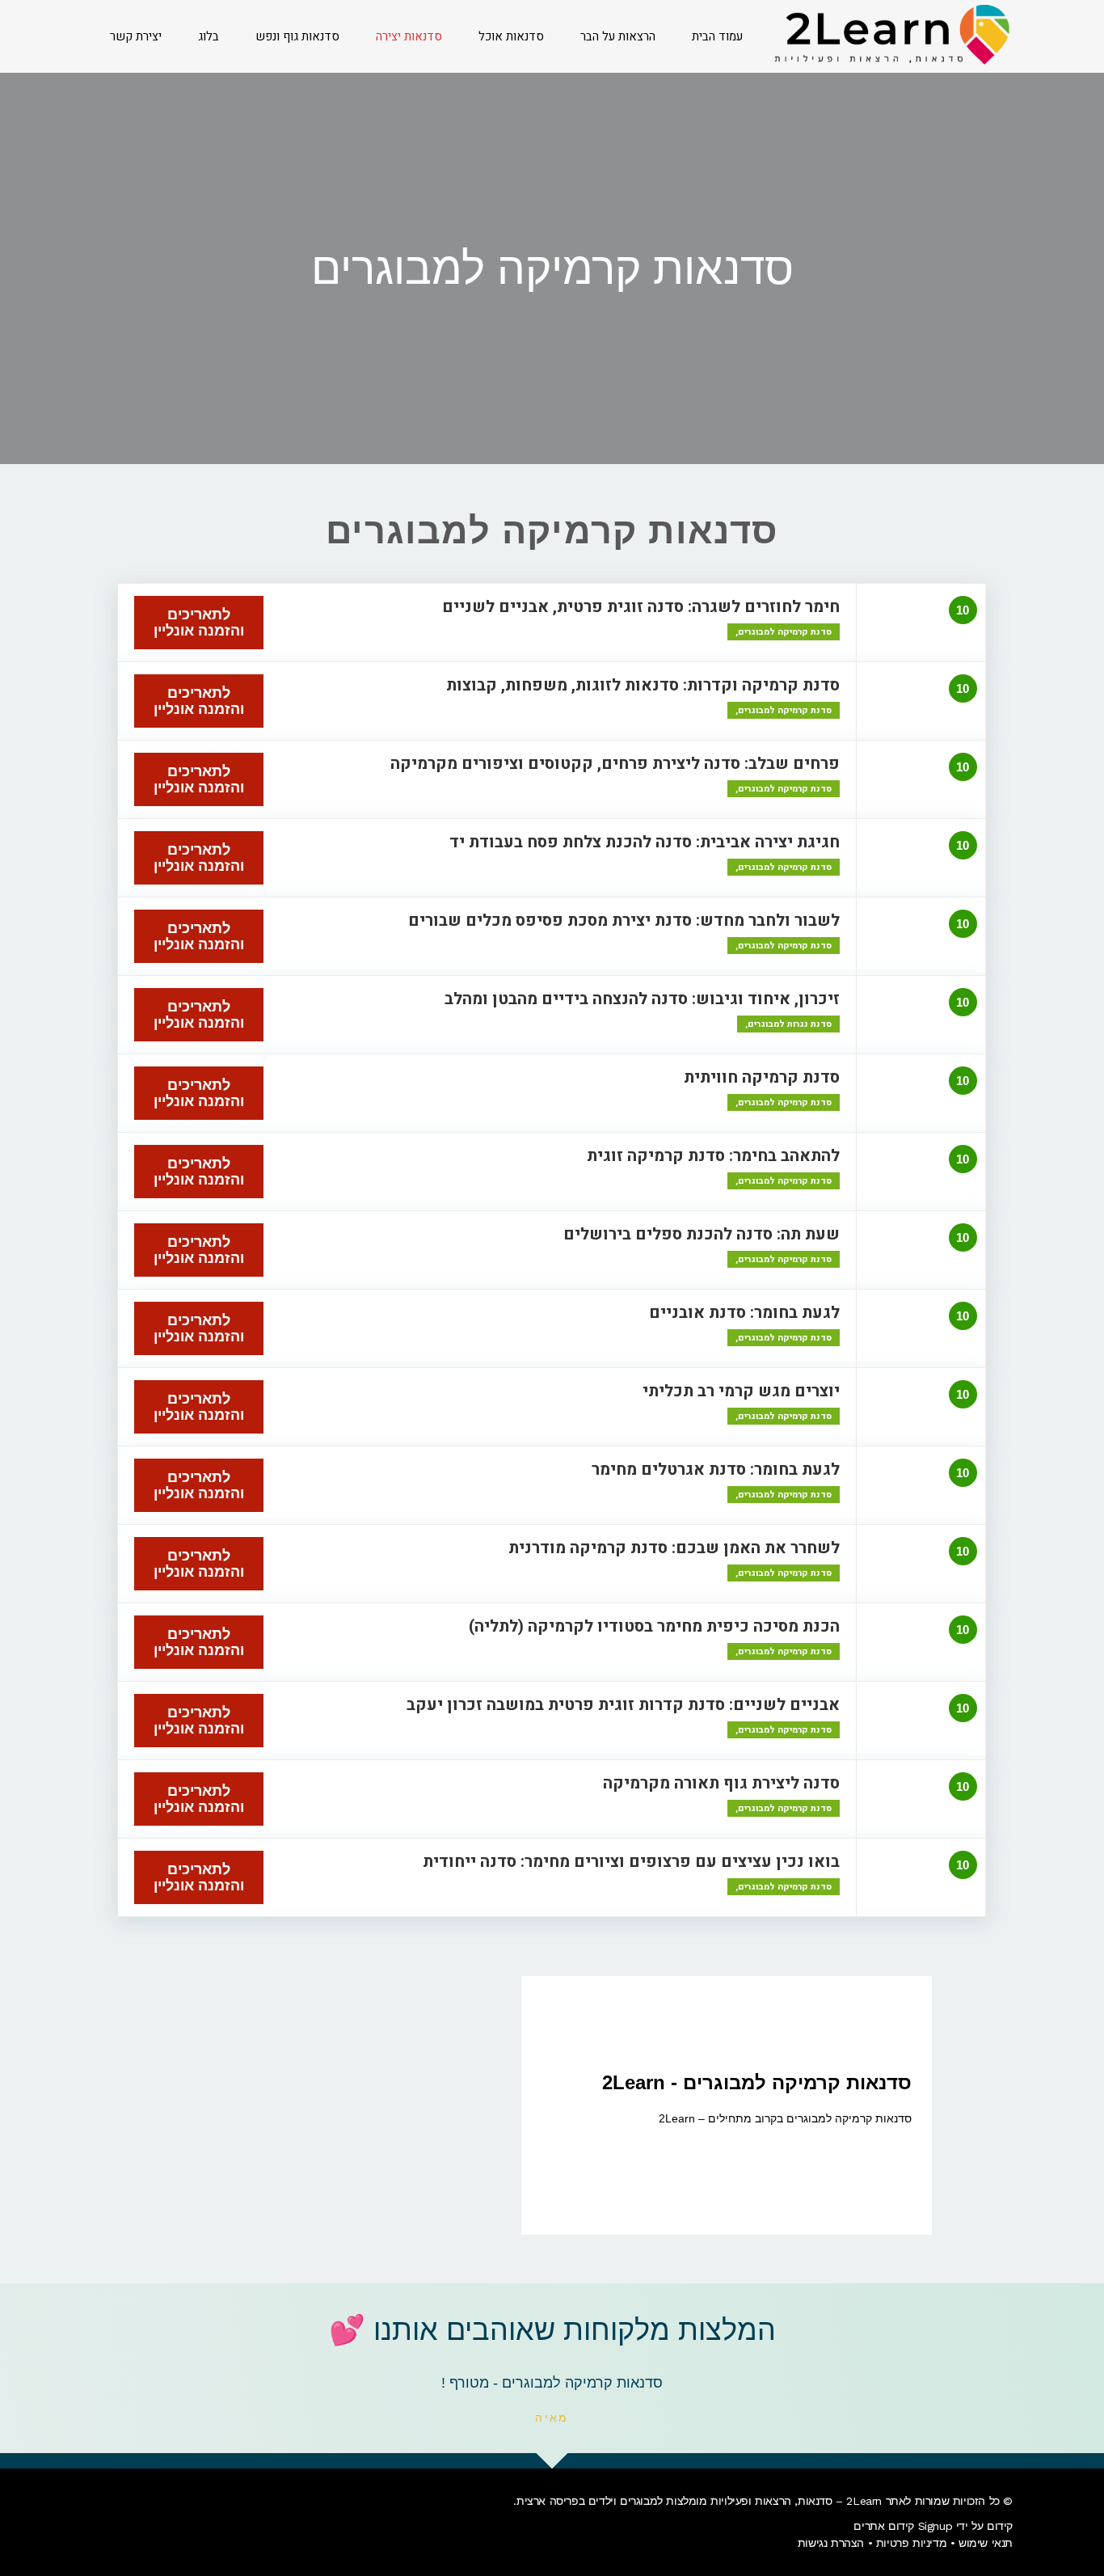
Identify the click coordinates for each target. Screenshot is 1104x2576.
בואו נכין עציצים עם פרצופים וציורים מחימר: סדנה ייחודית (631, 1862)
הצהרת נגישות (831, 2543)
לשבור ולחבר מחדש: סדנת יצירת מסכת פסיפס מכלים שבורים (624, 921)
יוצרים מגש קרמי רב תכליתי (741, 1391)
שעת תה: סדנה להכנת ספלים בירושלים (702, 1234)
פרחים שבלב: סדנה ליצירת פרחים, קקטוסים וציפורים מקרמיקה (615, 764)
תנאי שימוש (986, 2543)
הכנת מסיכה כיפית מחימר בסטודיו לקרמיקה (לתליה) (654, 1626)
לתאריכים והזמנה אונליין (199, 623)
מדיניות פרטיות (911, 2543)
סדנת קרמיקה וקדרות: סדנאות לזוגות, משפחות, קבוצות (643, 685)
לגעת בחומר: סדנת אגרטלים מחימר (716, 1470)
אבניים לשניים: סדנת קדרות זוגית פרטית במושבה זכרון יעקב (623, 1705)
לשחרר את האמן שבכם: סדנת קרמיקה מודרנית (674, 1548)
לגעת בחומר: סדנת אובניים (744, 1313)
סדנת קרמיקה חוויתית (762, 1077)
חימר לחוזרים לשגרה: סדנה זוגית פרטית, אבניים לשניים (641, 607)
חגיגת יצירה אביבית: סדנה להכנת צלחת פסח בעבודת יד (645, 842)
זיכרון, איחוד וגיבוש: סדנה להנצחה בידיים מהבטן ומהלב (642, 999)
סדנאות (815, 2501)
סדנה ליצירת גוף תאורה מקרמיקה (721, 1783)
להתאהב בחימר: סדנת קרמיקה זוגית (713, 1156)
